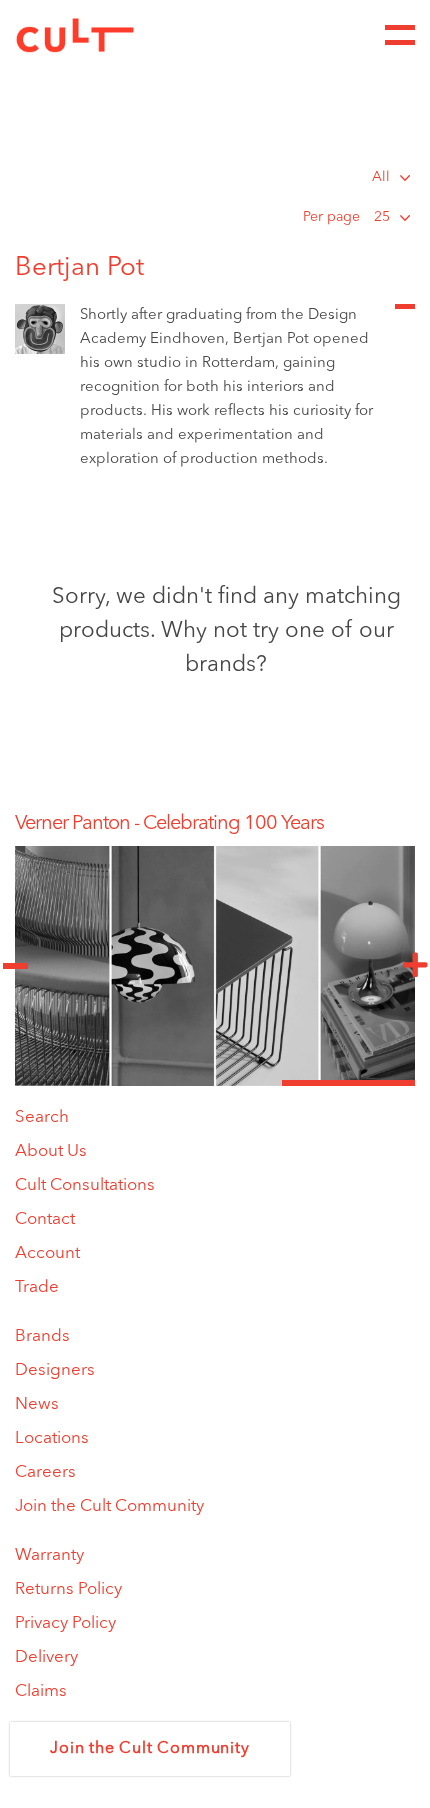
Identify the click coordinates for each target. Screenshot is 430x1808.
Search (42, 1117)
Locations (52, 1438)
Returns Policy (68, 1589)
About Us (51, 1151)
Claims (41, 1691)
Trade (37, 1287)
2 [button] (214, 1083)
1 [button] (81, 1083)
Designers (55, 1370)
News (37, 1404)
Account (47, 1253)
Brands (42, 1336)
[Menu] (400, 35)
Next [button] (415, 966)
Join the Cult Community (109, 1506)
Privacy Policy (65, 1623)
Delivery (46, 1657)
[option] (215, 824)
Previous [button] (15, 966)
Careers (45, 1472)
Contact (45, 1219)
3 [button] (348, 1083)
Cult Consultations (85, 1185)
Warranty (49, 1555)
